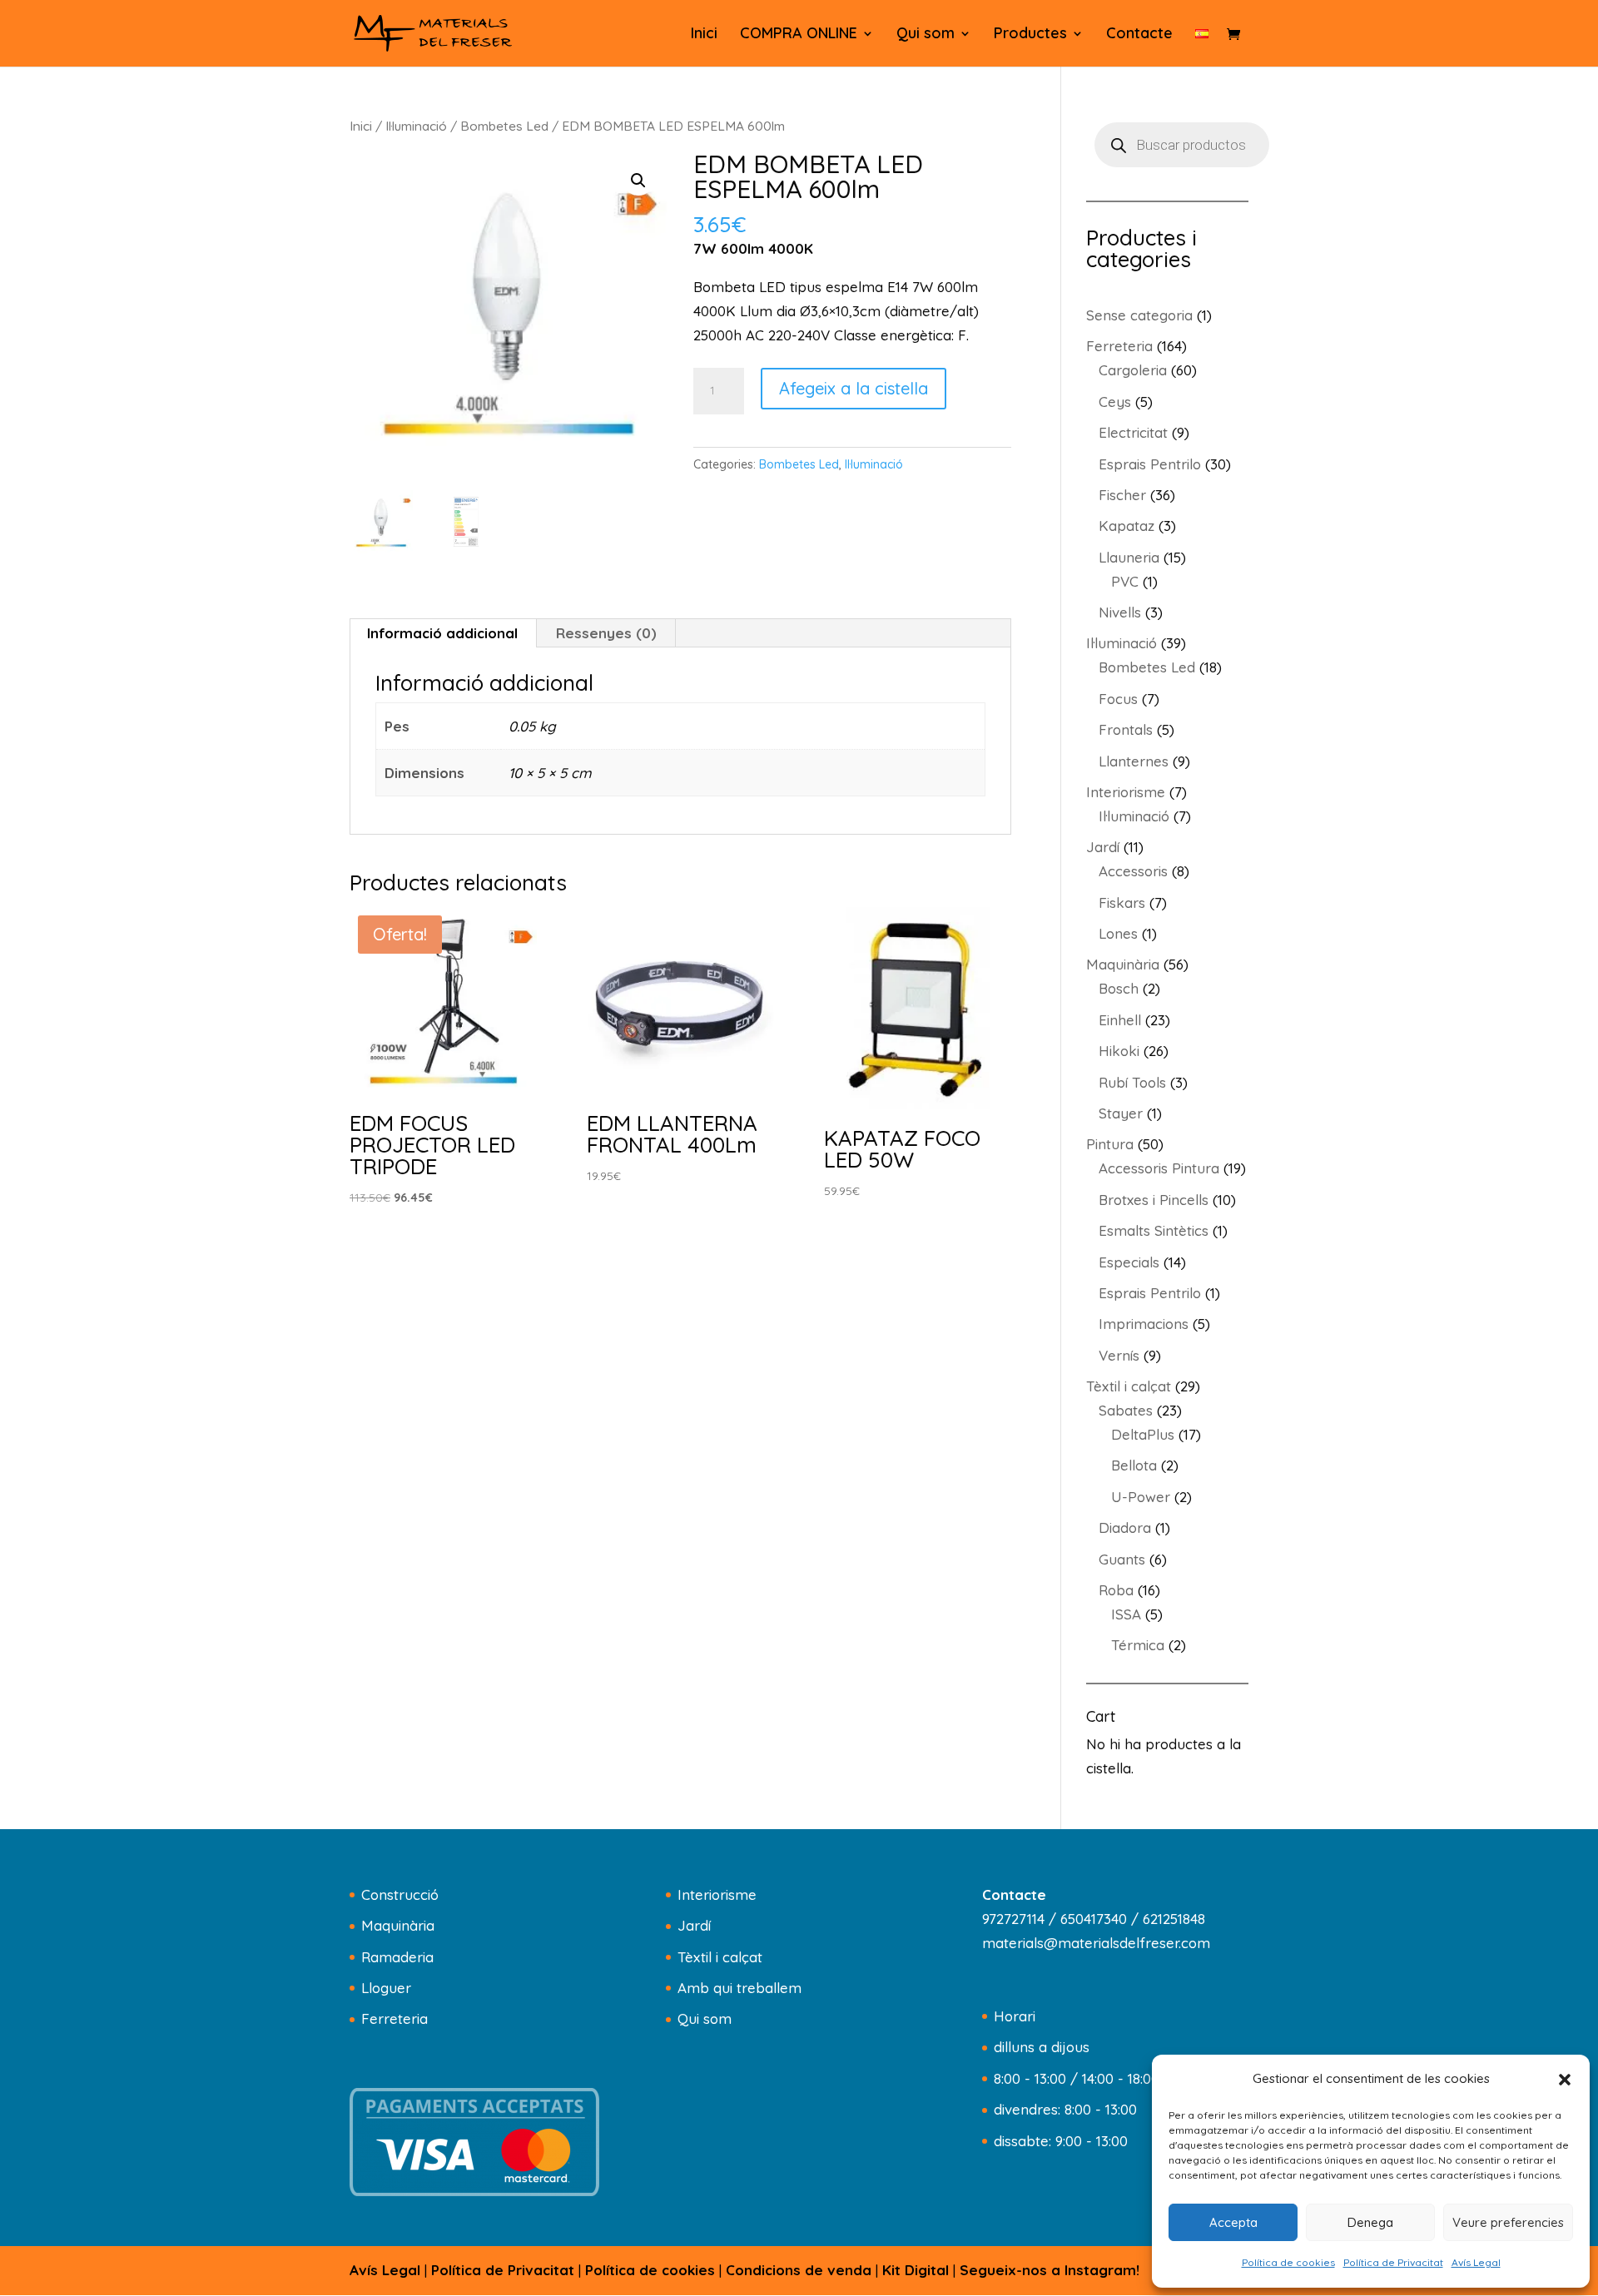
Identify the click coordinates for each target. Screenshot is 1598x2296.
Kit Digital (916, 2270)
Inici (704, 35)
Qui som (926, 35)
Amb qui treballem (739, 1988)
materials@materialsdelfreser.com (1096, 1943)
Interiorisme (717, 1894)
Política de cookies (1288, 2262)
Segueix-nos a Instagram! (1050, 2270)
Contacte (1139, 35)
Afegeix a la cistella (854, 388)
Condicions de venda (799, 2270)
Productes (1030, 35)
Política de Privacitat (1393, 2262)
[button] (1565, 2080)
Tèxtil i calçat (720, 1957)
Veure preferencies (1508, 2222)
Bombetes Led (504, 126)
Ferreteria (395, 2018)
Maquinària (398, 1925)
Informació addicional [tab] (442, 633)
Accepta (1233, 2222)
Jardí (694, 1925)
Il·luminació (416, 126)
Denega (1370, 2222)
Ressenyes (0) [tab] (606, 633)
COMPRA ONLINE (799, 35)
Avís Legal (1476, 2262)
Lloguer (386, 1988)
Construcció (400, 1894)
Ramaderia (397, 1957)
